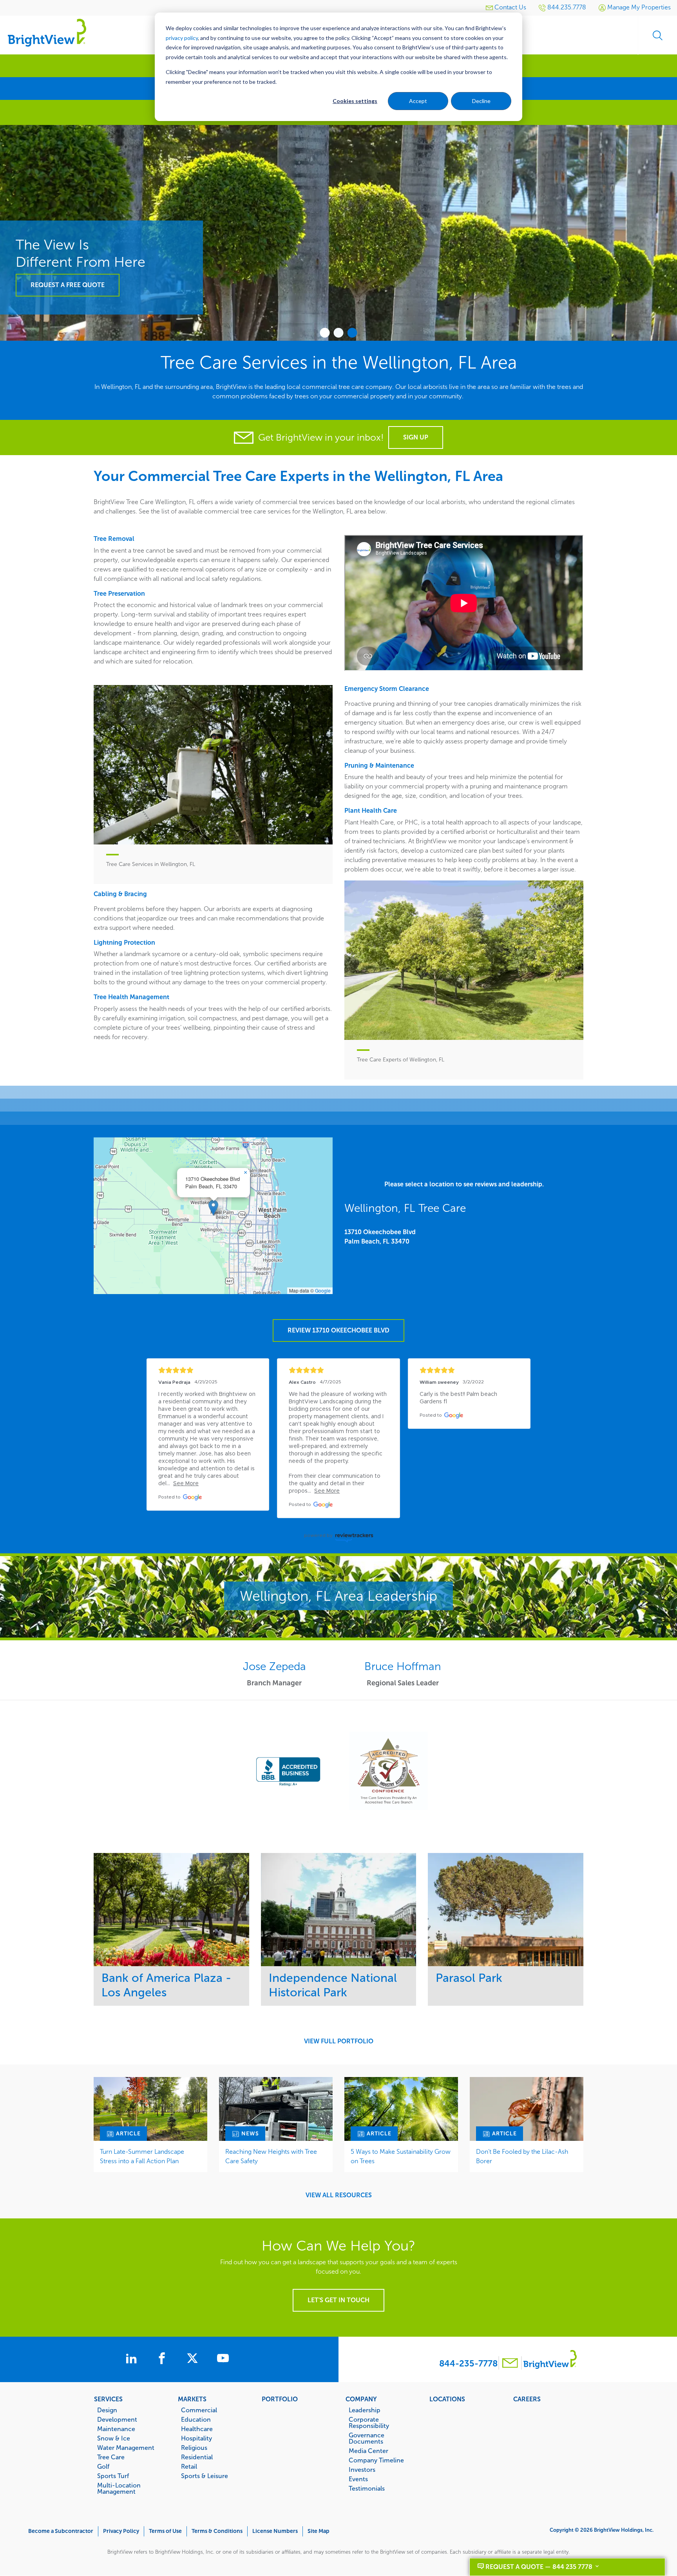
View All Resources (339, 2195)
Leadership (365, 2410)
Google (323, 1290)
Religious (194, 2448)
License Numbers (275, 2531)
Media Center (368, 2451)
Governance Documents (367, 2438)
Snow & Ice (114, 2438)
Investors (362, 2469)
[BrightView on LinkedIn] (133, 2359)
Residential (197, 2457)
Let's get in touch (338, 2300)
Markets (192, 2399)
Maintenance (116, 2429)
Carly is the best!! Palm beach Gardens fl (459, 1398)
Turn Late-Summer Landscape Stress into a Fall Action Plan (142, 2156)
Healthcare (197, 2429)
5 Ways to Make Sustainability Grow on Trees (401, 2156)
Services (108, 2399)
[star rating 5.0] (208, 1370)
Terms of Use (165, 2531)
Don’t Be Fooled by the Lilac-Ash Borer (522, 2156)
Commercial (199, 2410)
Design (107, 2410)
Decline (481, 101)
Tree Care (111, 2457)
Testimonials (367, 2488)
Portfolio (280, 2399)
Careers (527, 2399)
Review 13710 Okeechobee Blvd (338, 1330)
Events (358, 2479)
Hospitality (196, 2438)
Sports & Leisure (205, 2476)
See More (171, 1910)
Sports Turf (113, 2476)
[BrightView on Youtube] (223, 2359)
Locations (447, 2399)
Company (361, 2399)
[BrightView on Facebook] (163, 2359)
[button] (213, 1208)
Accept (418, 101)
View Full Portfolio (339, 2041)
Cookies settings (355, 101)
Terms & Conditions (217, 2531)
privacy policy (182, 38)
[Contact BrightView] (510, 2364)
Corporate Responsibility (369, 2422)
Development (117, 2419)
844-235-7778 (468, 2364)
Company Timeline (376, 2460)
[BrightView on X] (194, 2359)
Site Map (319, 2531)
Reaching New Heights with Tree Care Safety (271, 2156)
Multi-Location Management (119, 2488)
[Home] (47, 32)
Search (657, 35)
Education (196, 2419)
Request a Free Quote (68, 285)
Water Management (126, 2448)
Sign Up (416, 437)
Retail (189, 2466)
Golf (103, 2466)
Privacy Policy (121, 2531)
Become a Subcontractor (61, 2531)
